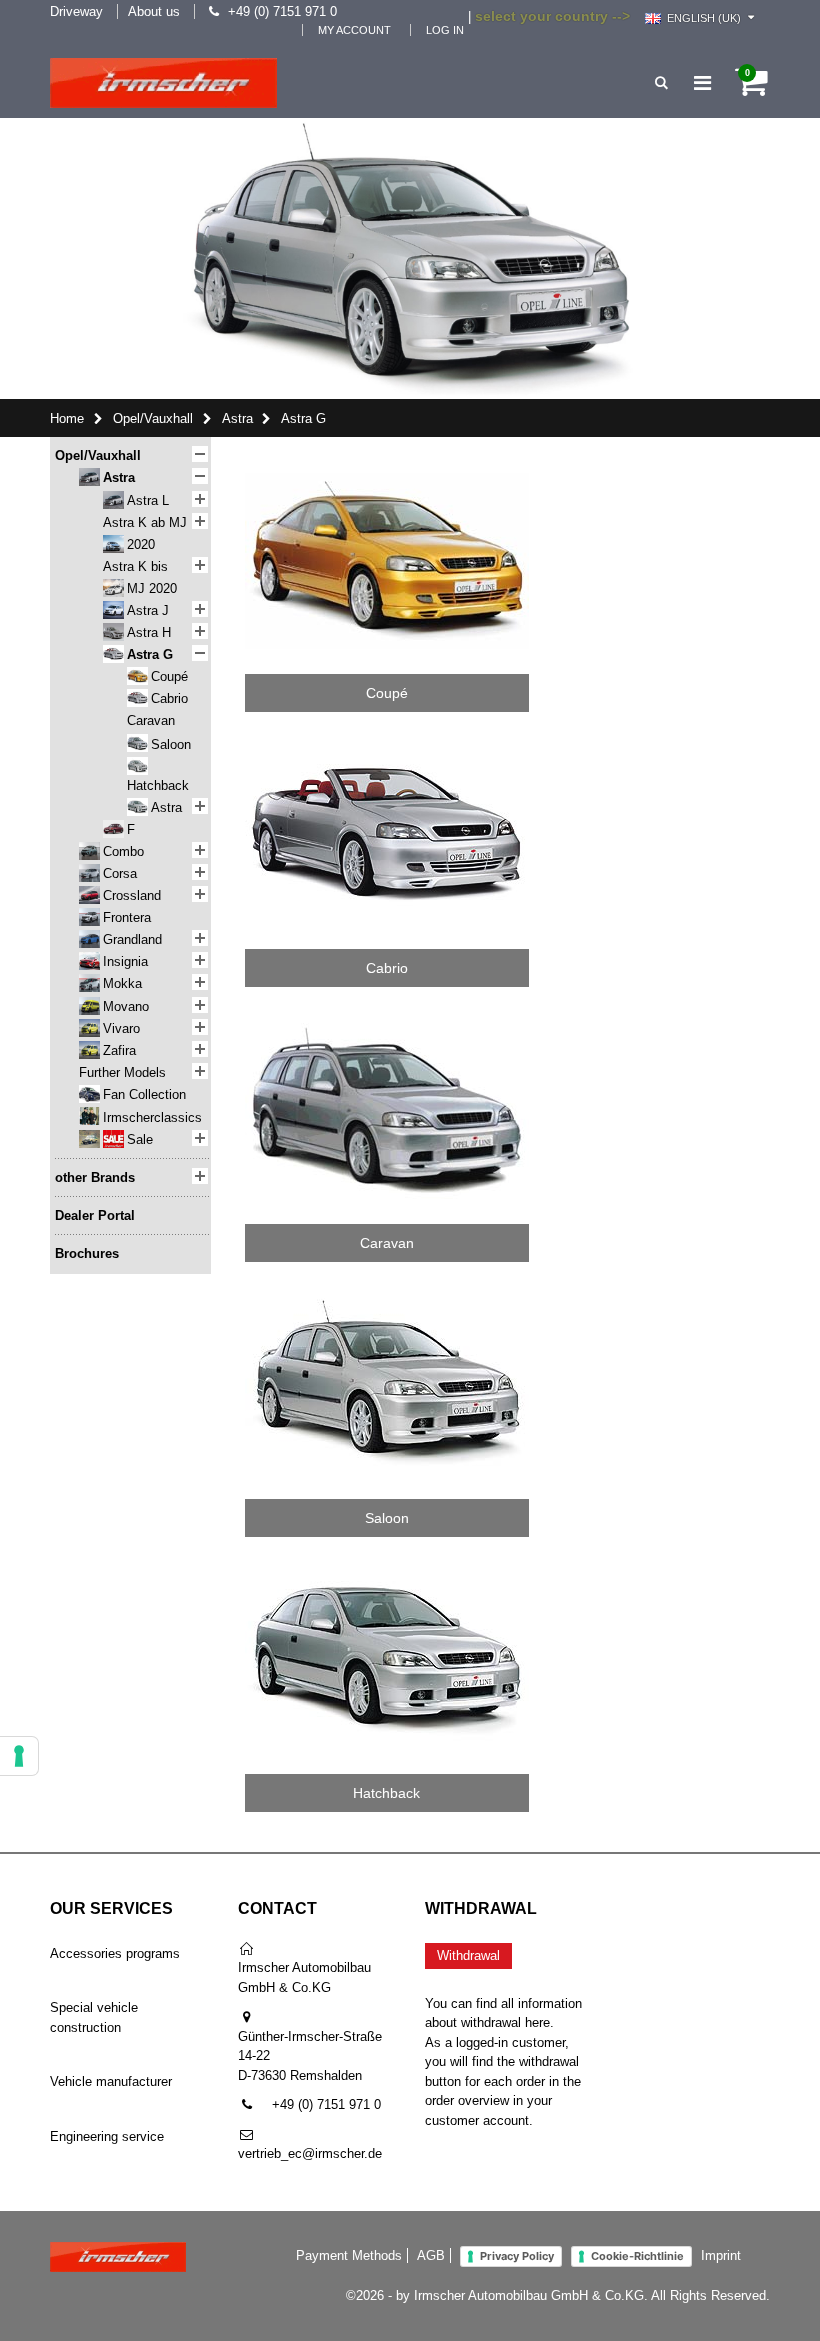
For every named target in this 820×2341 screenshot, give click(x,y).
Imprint (721, 2255)
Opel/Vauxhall (153, 418)
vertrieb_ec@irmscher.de (310, 2153)
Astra (237, 418)
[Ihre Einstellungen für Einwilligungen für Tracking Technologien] (19, 1756)
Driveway (76, 11)
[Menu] (702, 83)
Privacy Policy (517, 2256)
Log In (445, 30)
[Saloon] (387, 1288)
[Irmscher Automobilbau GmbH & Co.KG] (163, 83)
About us (154, 11)
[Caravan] (387, 1013)
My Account (354, 30)
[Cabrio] (387, 738)
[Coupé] (387, 463)
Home (67, 418)
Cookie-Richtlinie (637, 2256)
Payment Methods (349, 2255)
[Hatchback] (387, 1563)
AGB (431, 2255)
